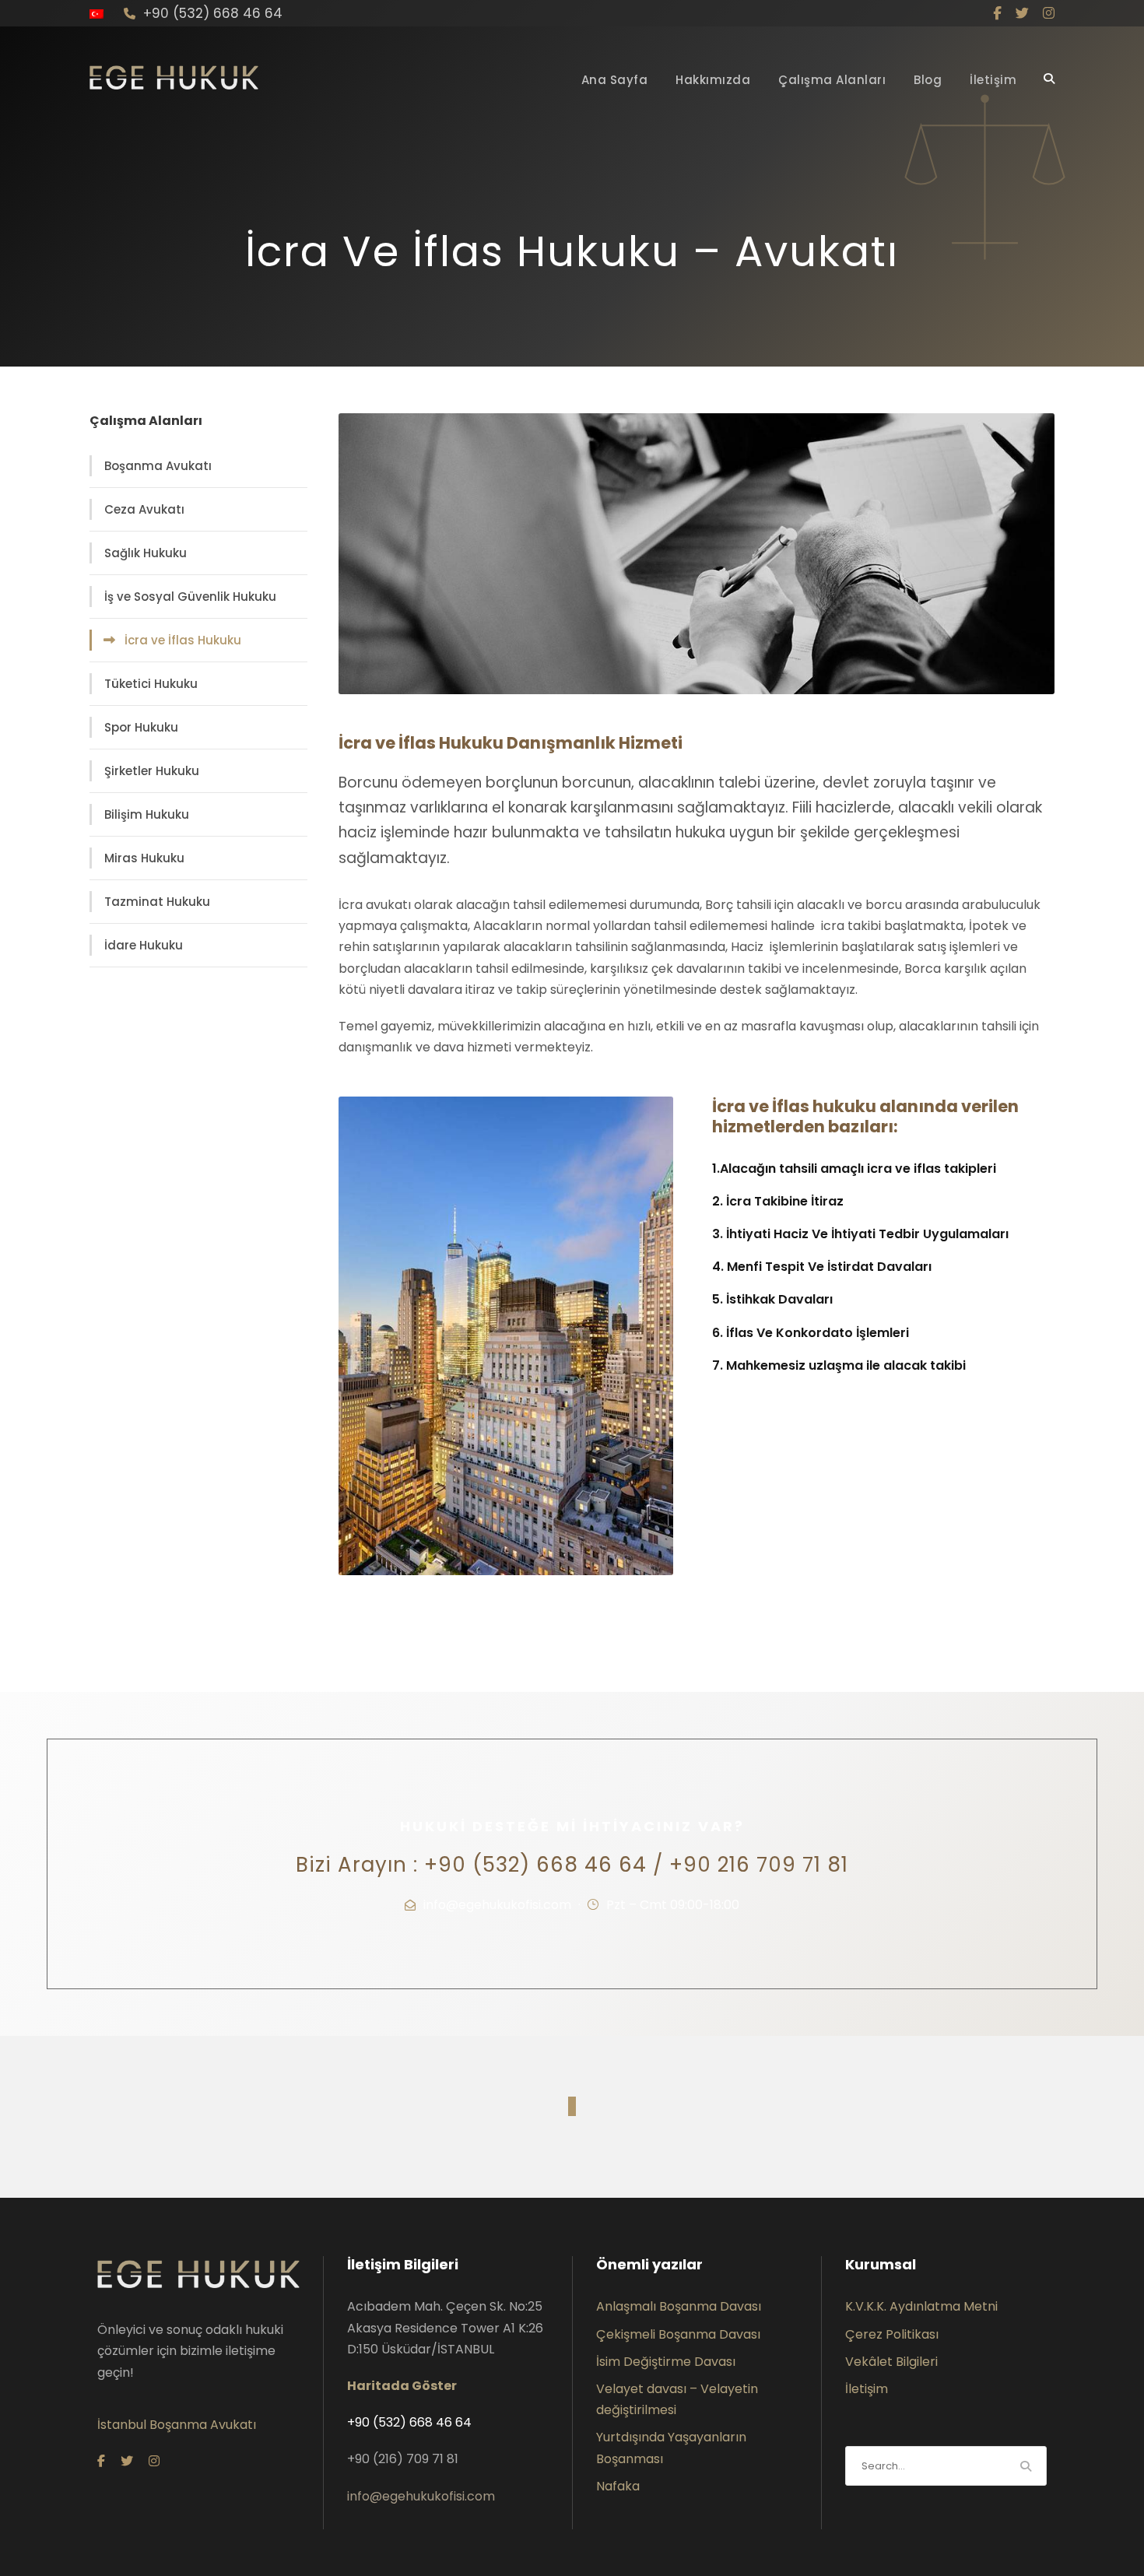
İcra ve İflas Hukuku (183, 640)
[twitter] (1022, 13)
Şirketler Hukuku (152, 771)
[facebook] (997, 13)
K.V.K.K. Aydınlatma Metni (921, 2306)
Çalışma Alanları (832, 80)
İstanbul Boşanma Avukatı (177, 2425)
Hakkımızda (713, 80)
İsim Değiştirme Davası (666, 2362)
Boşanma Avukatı (158, 466)
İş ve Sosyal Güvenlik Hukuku (190, 597)
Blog (928, 80)
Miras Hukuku (144, 858)
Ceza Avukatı (144, 509)
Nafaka (618, 2486)
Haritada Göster (402, 2386)
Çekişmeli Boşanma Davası (678, 2334)
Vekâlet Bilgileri (891, 2362)
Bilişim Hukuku (147, 814)
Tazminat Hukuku (157, 902)
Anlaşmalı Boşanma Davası (679, 2306)
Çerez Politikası (892, 2334)
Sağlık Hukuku (146, 553)
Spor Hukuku (141, 727)
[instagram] (1049, 13)
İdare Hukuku (144, 945)
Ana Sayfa (615, 80)
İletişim (993, 80)
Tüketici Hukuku (151, 684)
